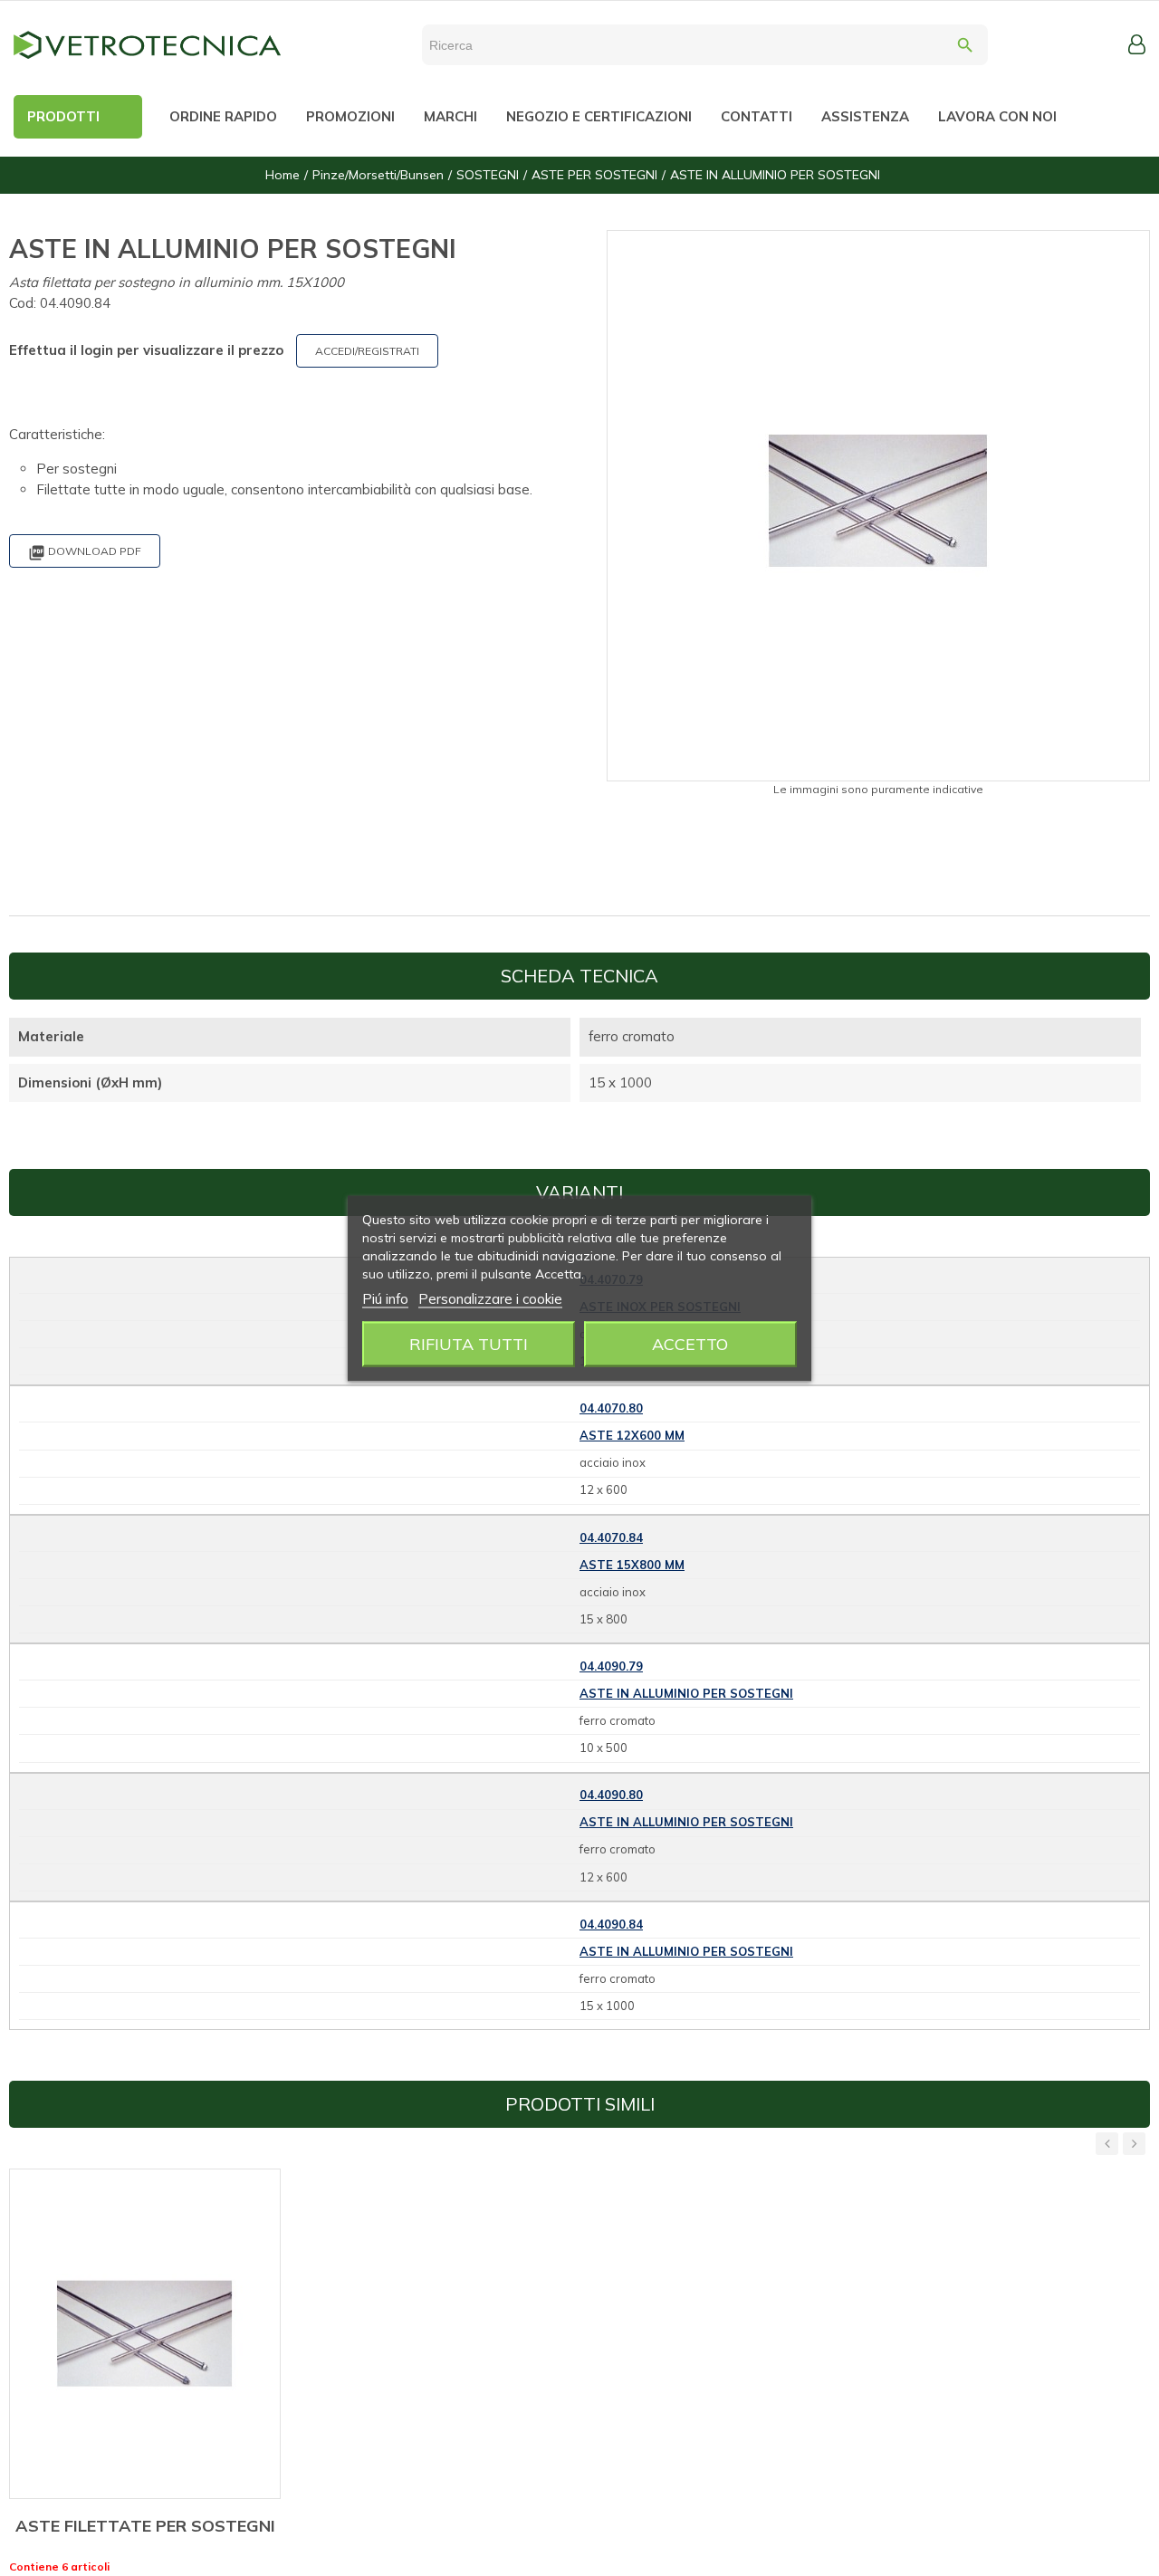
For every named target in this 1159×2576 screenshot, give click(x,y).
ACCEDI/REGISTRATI (367, 351)
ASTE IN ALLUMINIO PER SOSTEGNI (686, 1693)
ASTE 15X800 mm (632, 1565)
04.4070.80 (611, 1408)
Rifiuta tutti (469, 1343)
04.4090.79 (611, 1666)
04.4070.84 (611, 1537)
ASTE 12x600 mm (632, 1435)
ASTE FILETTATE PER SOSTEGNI (145, 2526)
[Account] (1137, 44)
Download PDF (85, 553)
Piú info (385, 1298)
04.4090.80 (611, 1795)
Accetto (690, 1343)
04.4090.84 (611, 1924)
